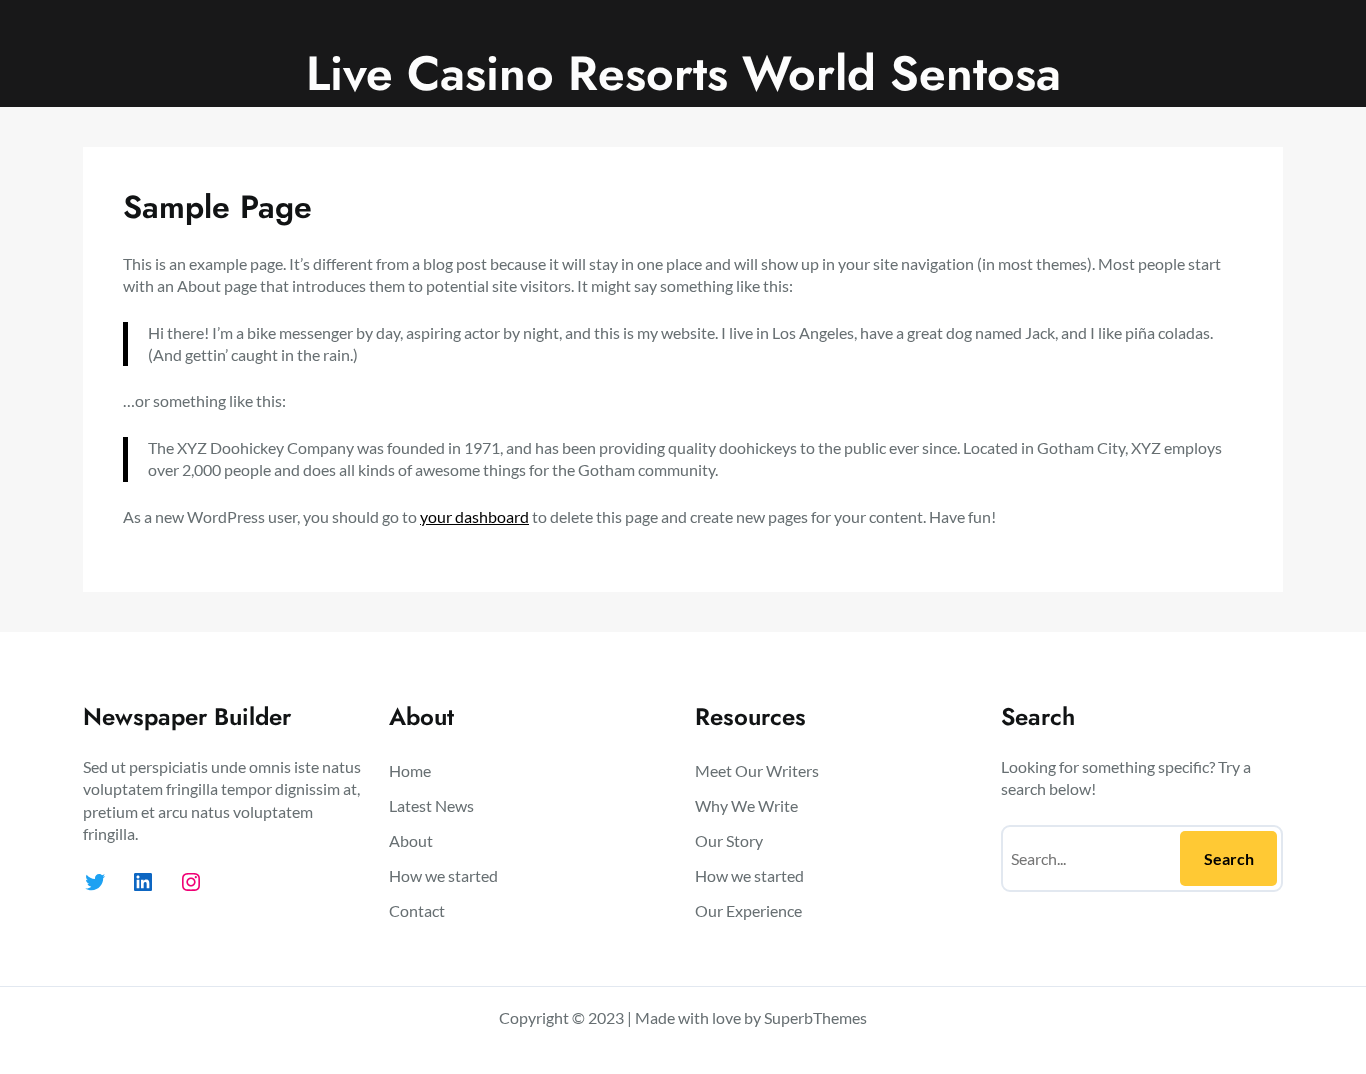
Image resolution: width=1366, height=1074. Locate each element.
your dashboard (474, 516)
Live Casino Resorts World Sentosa (683, 73)
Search (1229, 858)
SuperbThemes (815, 1017)
